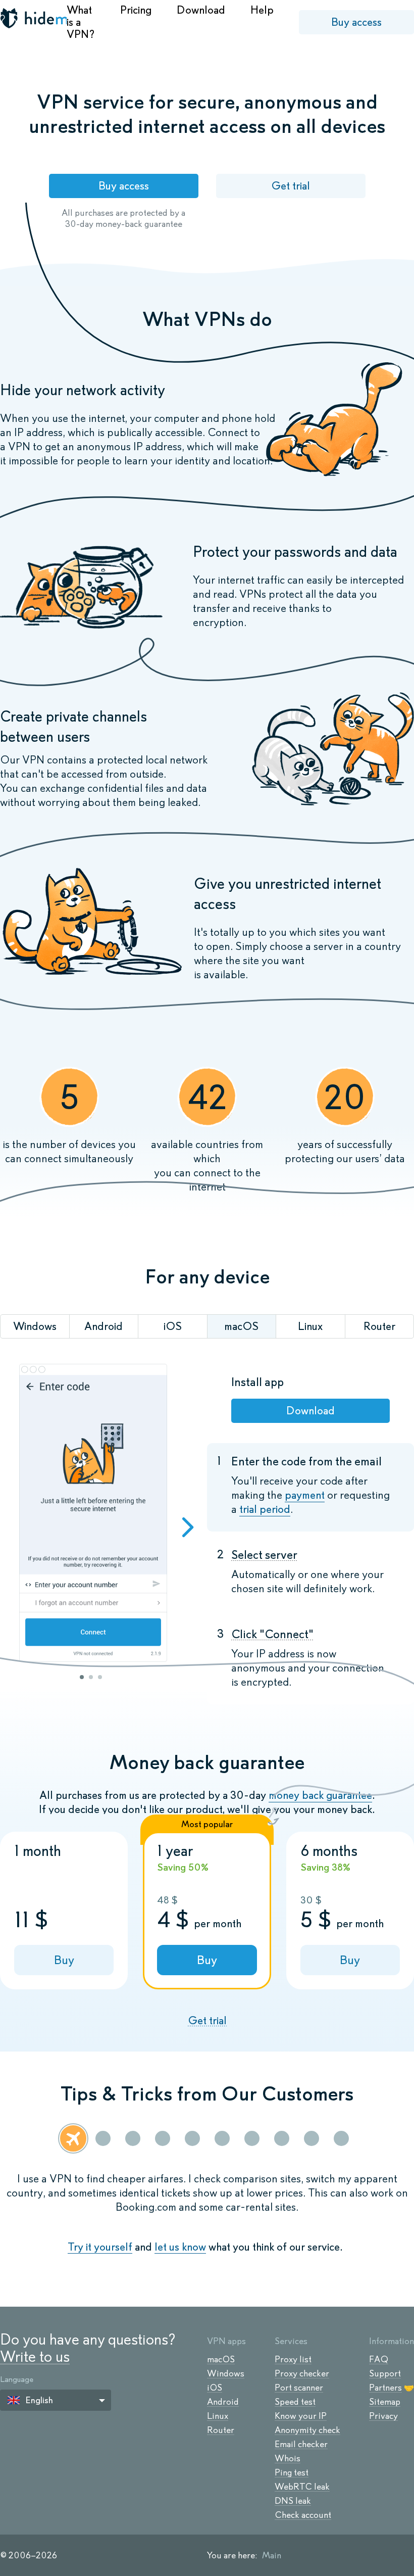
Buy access (356, 22)
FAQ (379, 2359)
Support (385, 2373)
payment (305, 1495)
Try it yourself (100, 2247)
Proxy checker (302, 2373)
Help (262, 10)
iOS (215, 2388)
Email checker (301, 2444)
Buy (64, 1960)
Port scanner (299, 2388)
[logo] (33, 19)
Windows (226, 2373)
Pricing (136, 10)
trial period (265, 1509)
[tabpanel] (93, 1514)
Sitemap (385, 2402)
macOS (221, 2359)
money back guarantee (320, 1795)
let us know (180, 2247)
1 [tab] (82, 1677)
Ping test (292, 2472)
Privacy (383, 2416)
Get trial (291, 186)
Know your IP (301, 2416)
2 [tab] (91, 1677)
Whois (288, 2458)
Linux (218, 2416)
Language (17, 2379)
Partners (385, 2388)
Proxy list (293, 2359)
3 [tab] (100, 1677)
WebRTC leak (302, 2487)
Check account (303, 2515)
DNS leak (293, 2501)
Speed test (295, 2402)
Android (223, 2402)
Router (221, 2430)
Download (201, 10)
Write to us (35, 2356)
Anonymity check (307, 2430)
